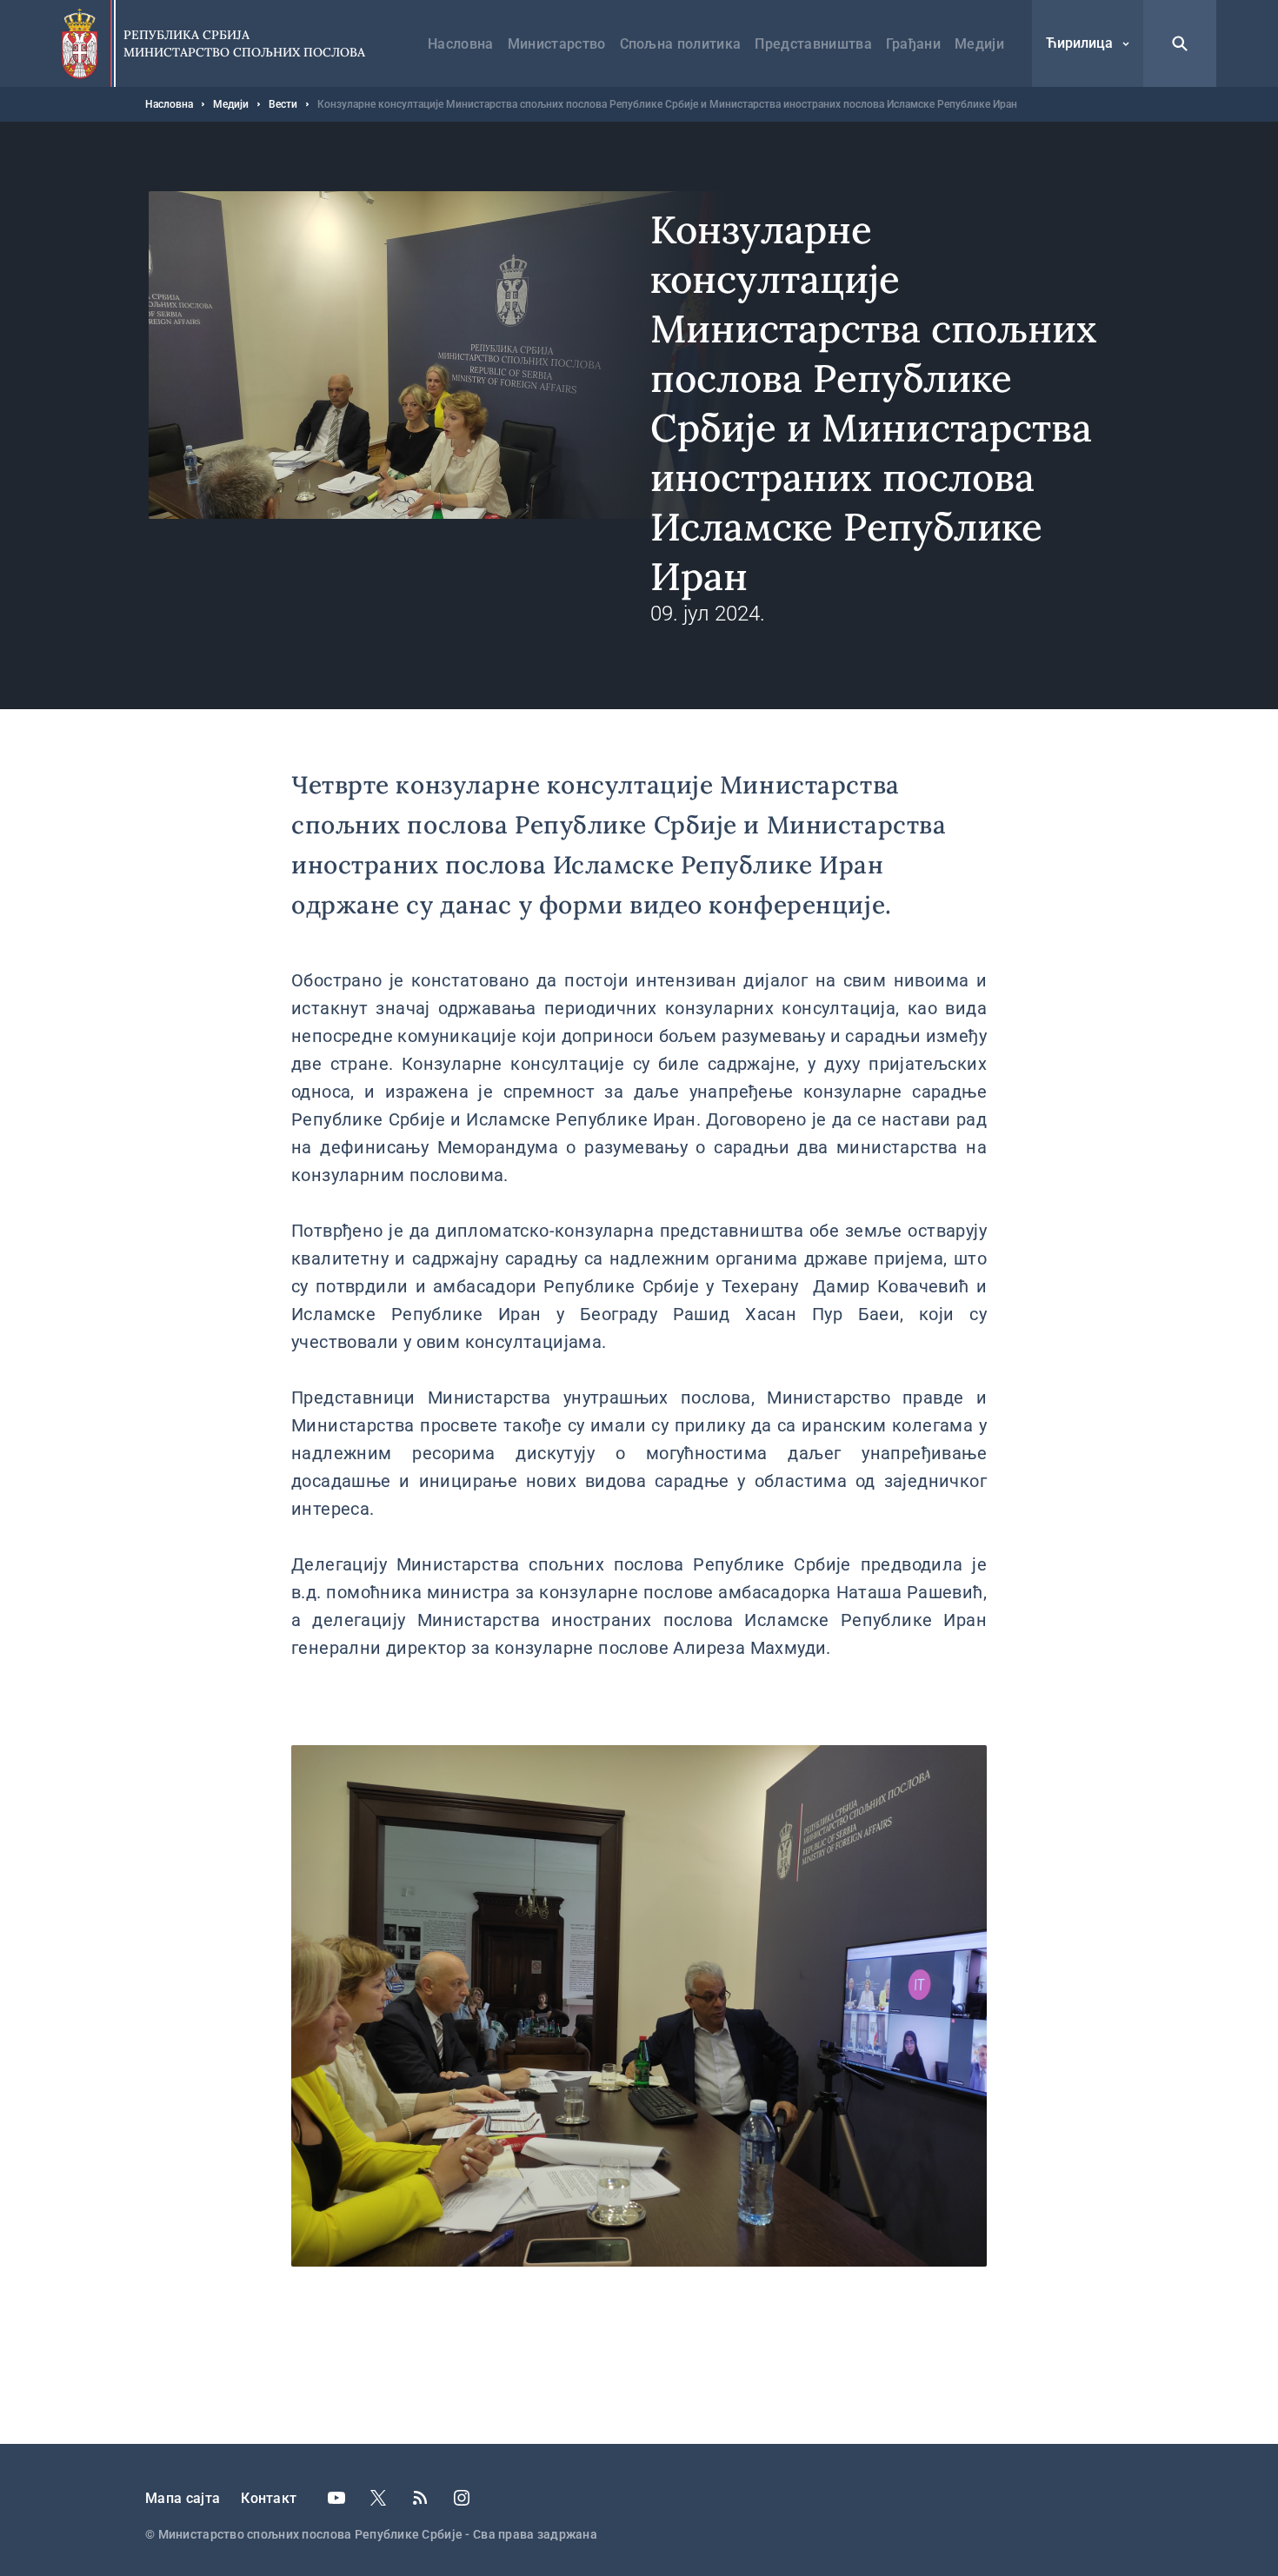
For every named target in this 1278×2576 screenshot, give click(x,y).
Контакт (269, 2498)
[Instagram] (462, 2498)
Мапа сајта (183, 2498)
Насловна (461, 44)
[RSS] (420, 2498)
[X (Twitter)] (378, 2498)
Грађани (913, 44)
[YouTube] (336, 2498)
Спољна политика (681, 44)
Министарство (557, 44)
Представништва (813, 44)
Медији (979, 44)
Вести (283, 104)
